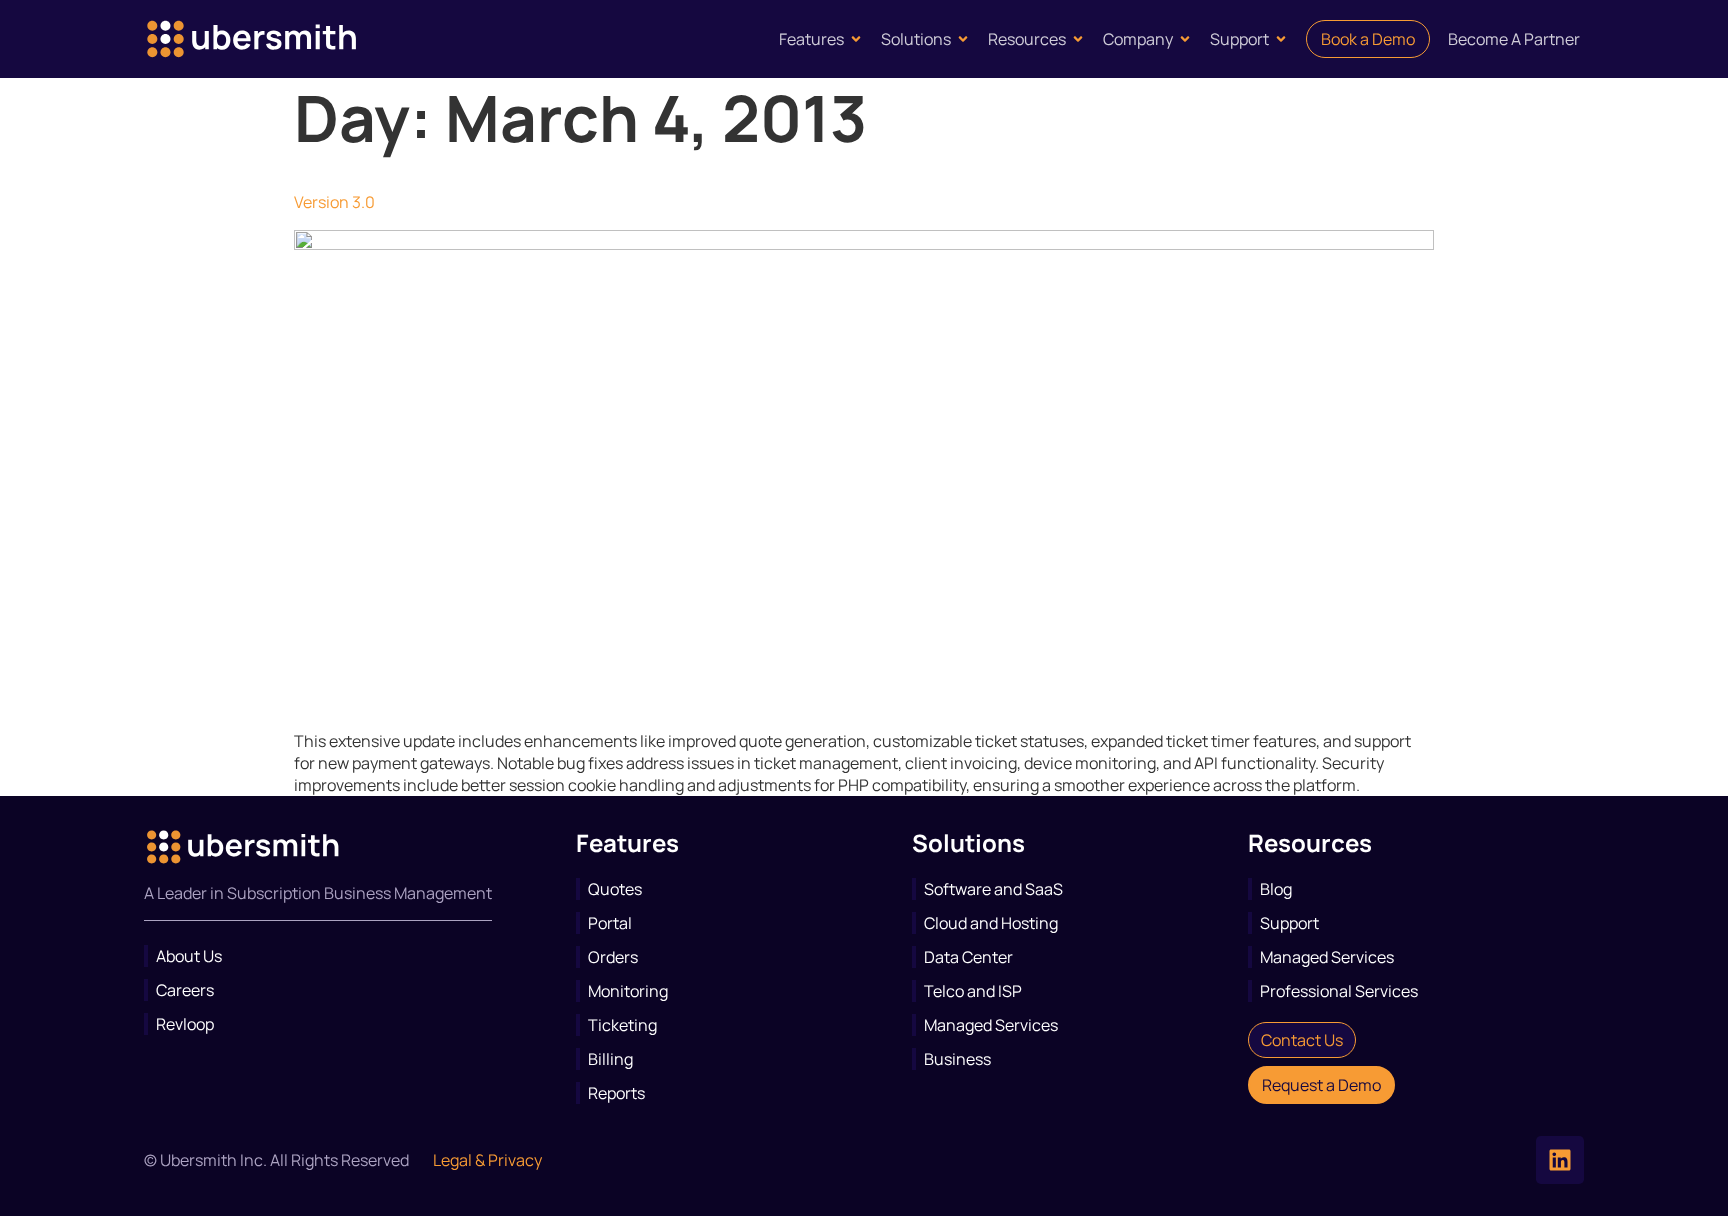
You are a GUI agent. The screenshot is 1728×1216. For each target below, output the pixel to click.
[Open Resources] (1078, 39)
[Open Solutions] (963, 39)
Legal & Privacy (487, 1160)
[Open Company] (1185, 39)
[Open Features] (856, 39)
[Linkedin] (1560, 1160)
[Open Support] (1281, 39)
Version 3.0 (334, 202)
